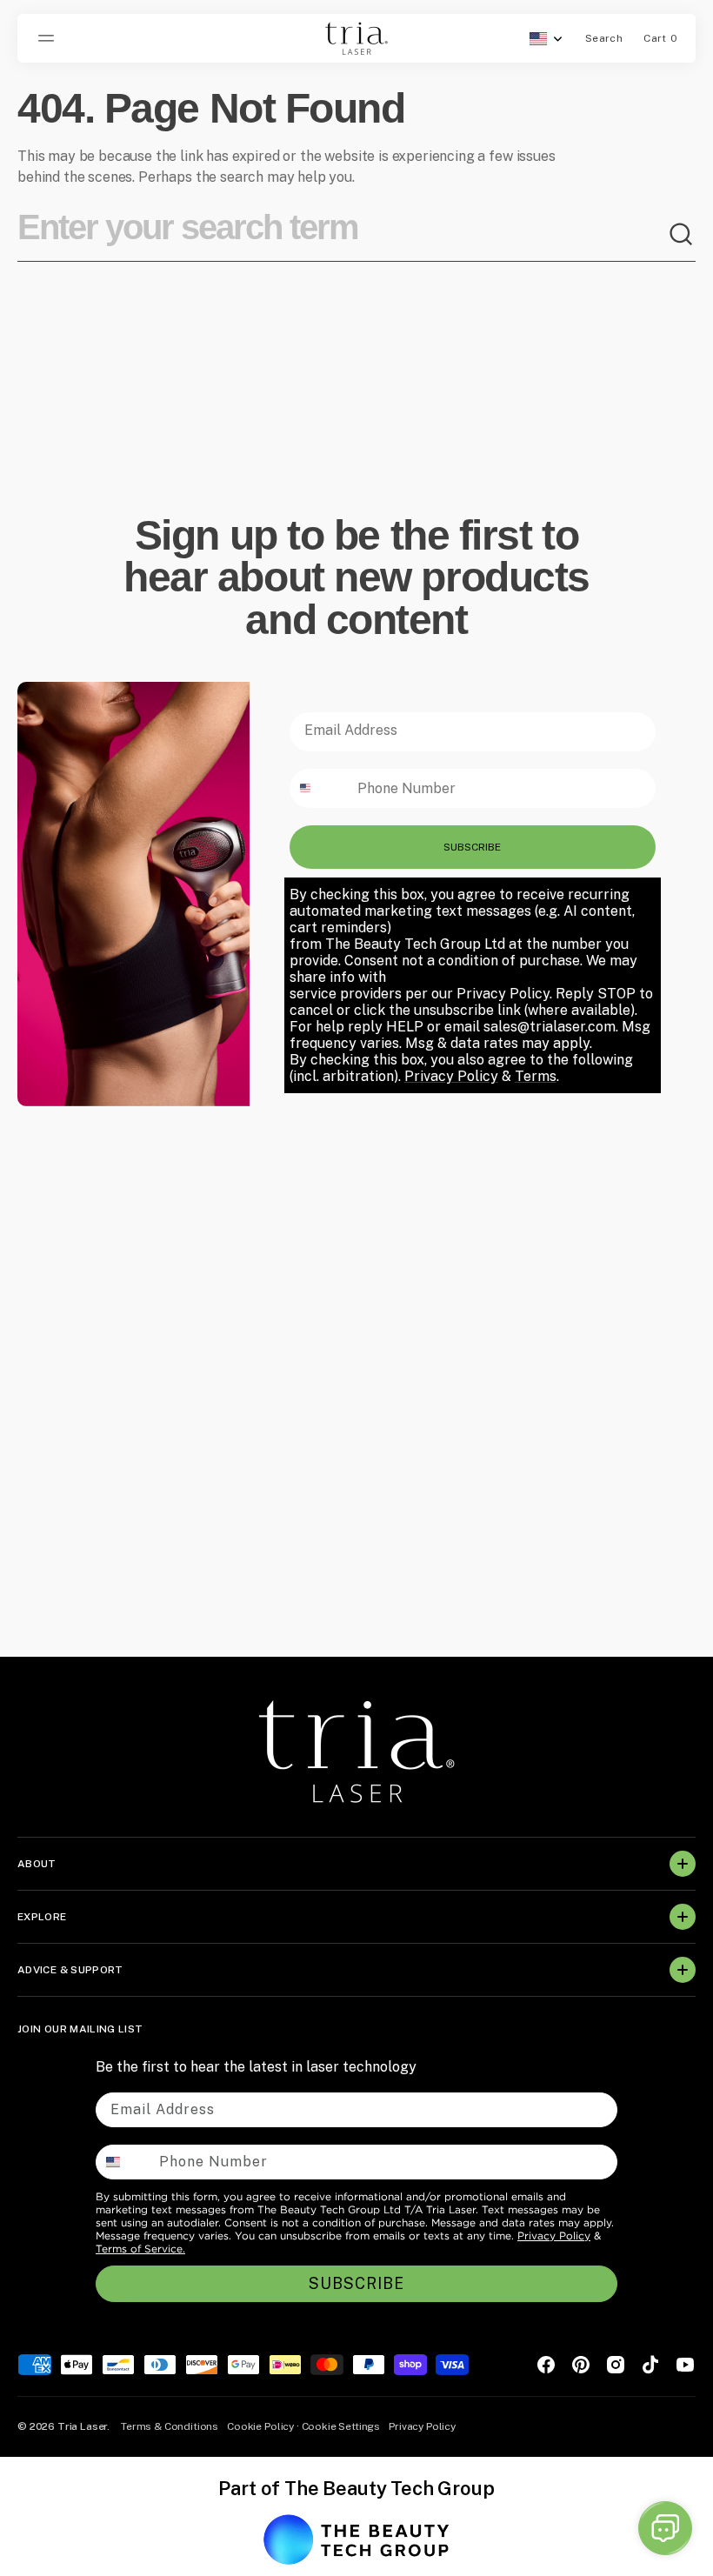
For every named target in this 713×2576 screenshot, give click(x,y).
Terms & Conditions (170, 2426)
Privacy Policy (554, 2236)
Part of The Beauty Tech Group (356, 2488)
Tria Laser (82, 2426)
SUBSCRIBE (472, 847)
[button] (49, 38)
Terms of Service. (140, 2249)
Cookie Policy (260, 2426)
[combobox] (343, 235)
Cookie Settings (341, 2426)
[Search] (682, 235)
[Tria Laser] (356, 38)
